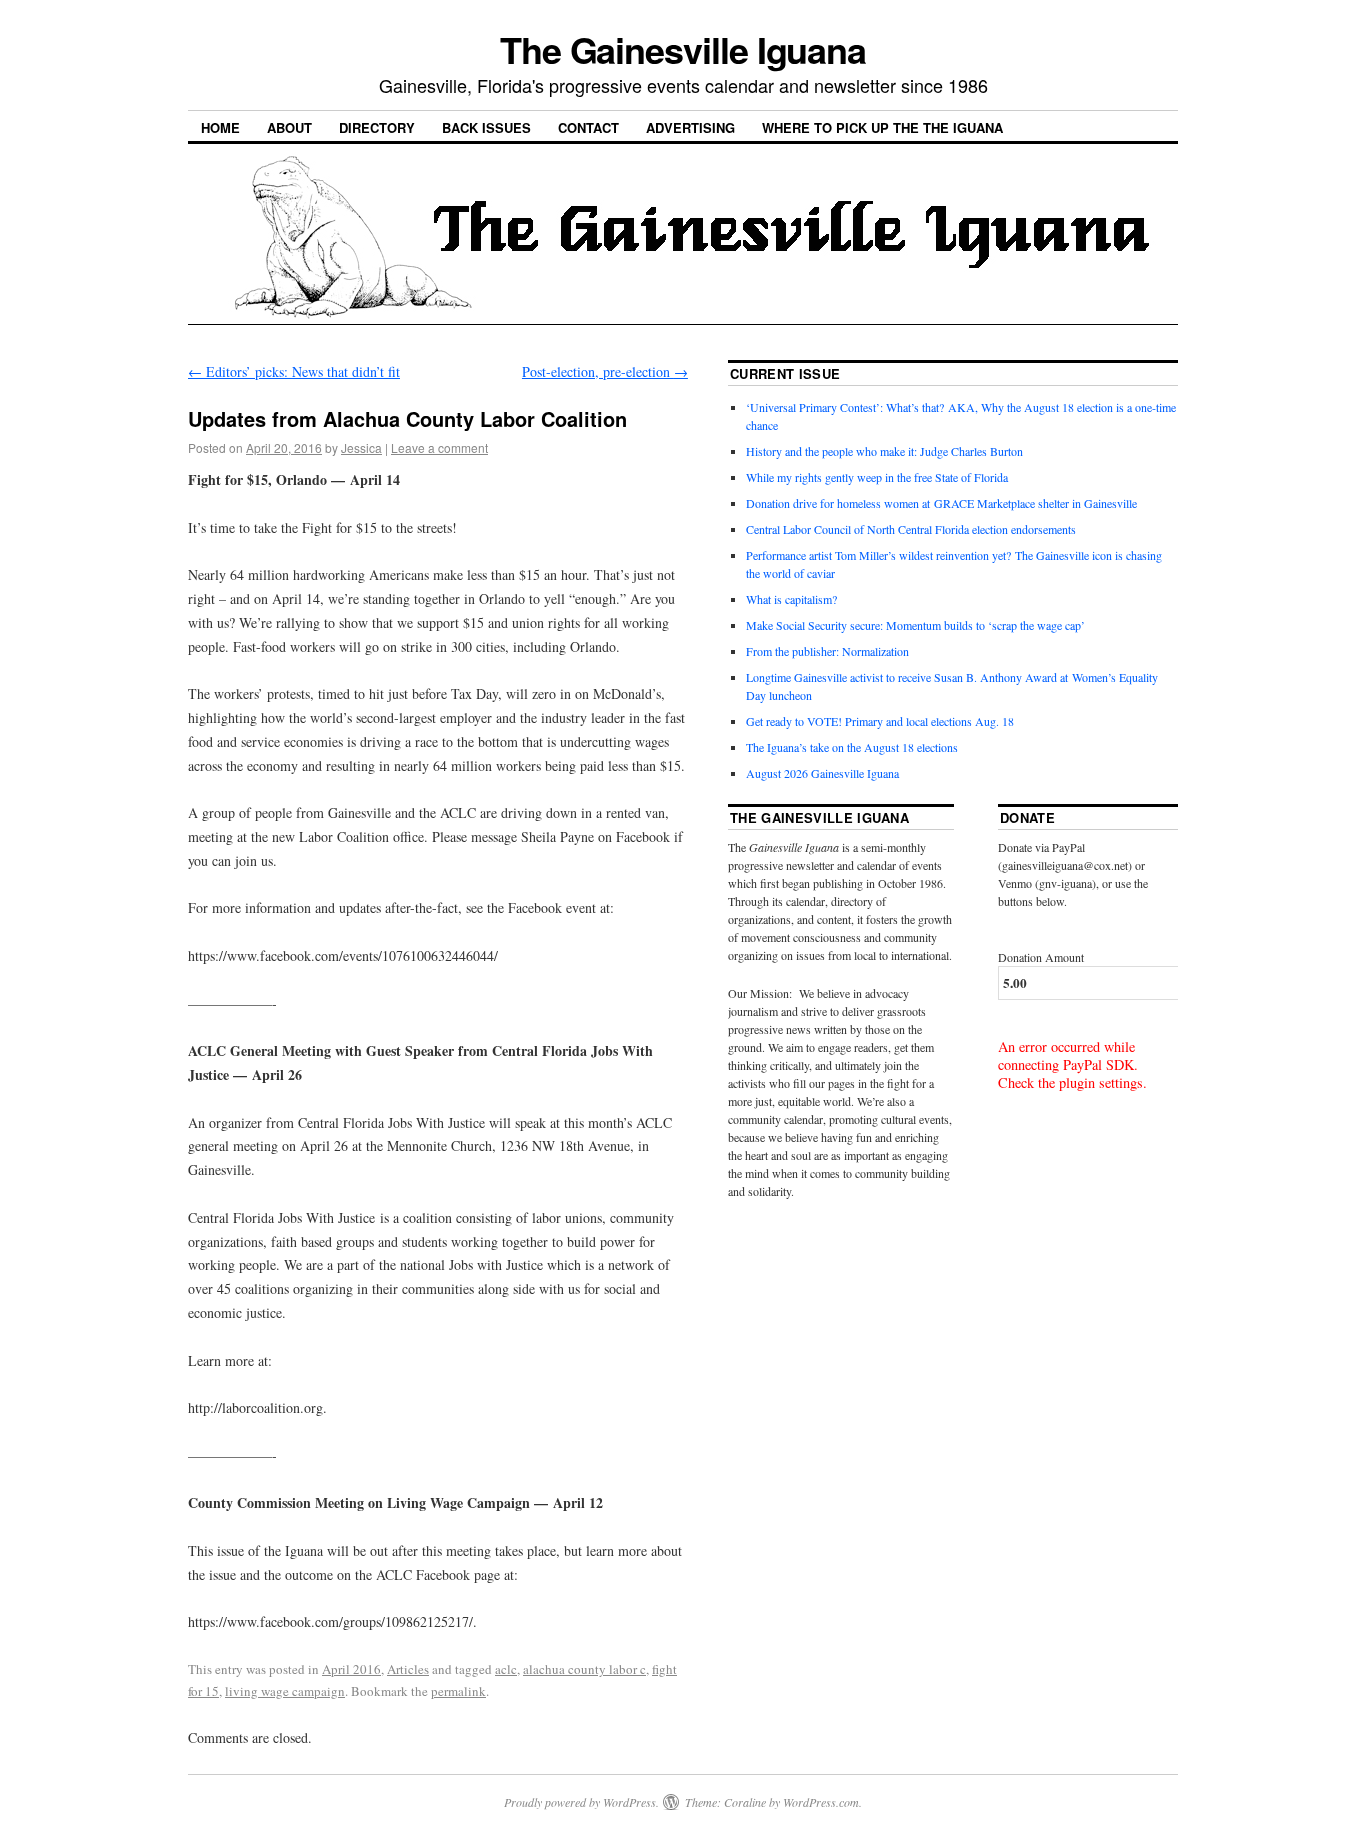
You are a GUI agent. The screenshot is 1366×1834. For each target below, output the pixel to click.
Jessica (361, 447)
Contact (588, 127)
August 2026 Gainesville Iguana (822, 773)
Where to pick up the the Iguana (882, 127)
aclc (506, 1669)
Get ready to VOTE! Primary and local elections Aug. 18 (880, 721)
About (289, 127)
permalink (458, 1691)
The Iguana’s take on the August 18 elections (852, 747)
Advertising (690, 127)
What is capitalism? (791, 599)
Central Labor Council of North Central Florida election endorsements (911, 529)
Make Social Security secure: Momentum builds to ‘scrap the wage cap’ (915, 625)
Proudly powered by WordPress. (581, 1802)
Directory (377, 127)
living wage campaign (285, 1691)
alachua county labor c (584, 1669)
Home (220, 127)
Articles (408, 1669)
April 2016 (351, 1669)
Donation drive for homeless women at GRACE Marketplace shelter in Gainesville (941, 503)
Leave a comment (439, 447)
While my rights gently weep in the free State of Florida (880, 477)
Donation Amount (1041, 957)
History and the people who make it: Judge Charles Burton (884, 451)
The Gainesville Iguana (683, 49)
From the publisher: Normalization (827, 651)
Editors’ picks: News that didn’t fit (294, 371)
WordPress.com (821, 1802)
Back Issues (486, 127)
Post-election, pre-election (605, 371)
